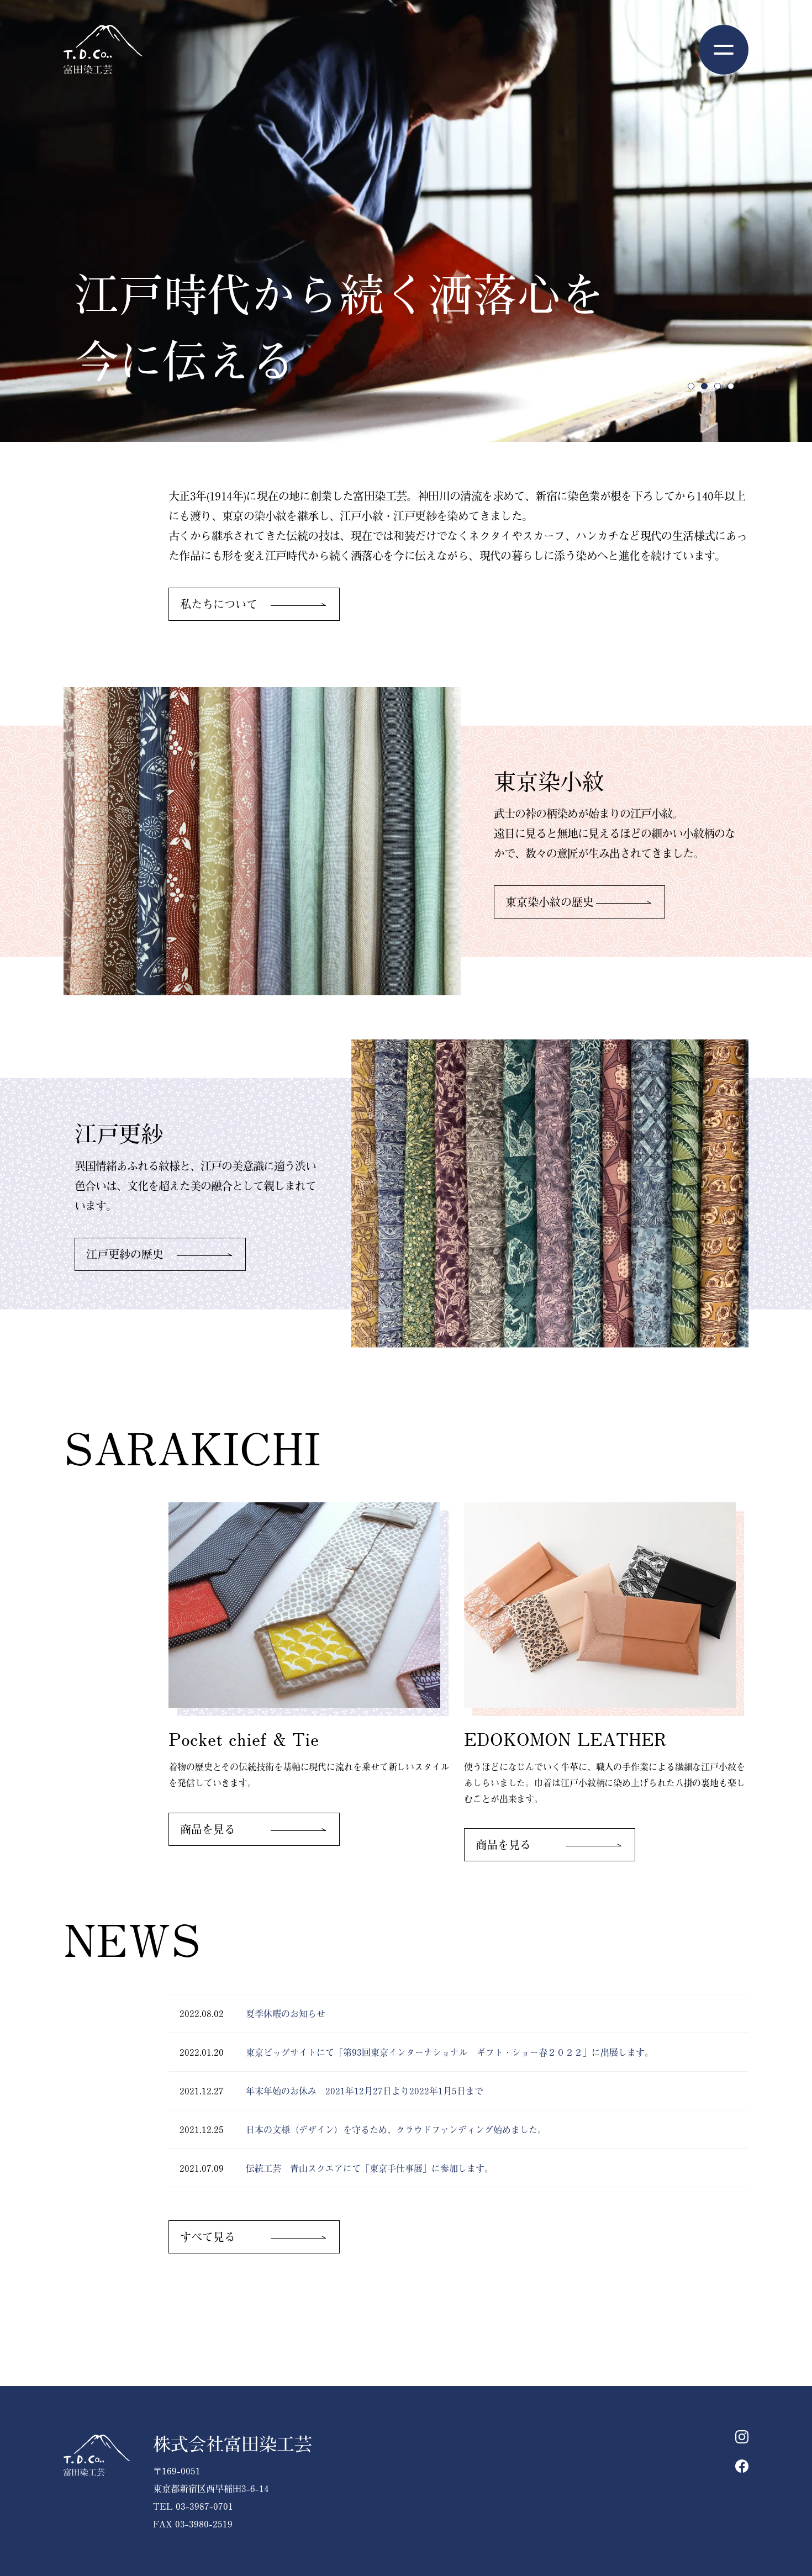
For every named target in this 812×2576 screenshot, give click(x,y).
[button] (691, 386)
